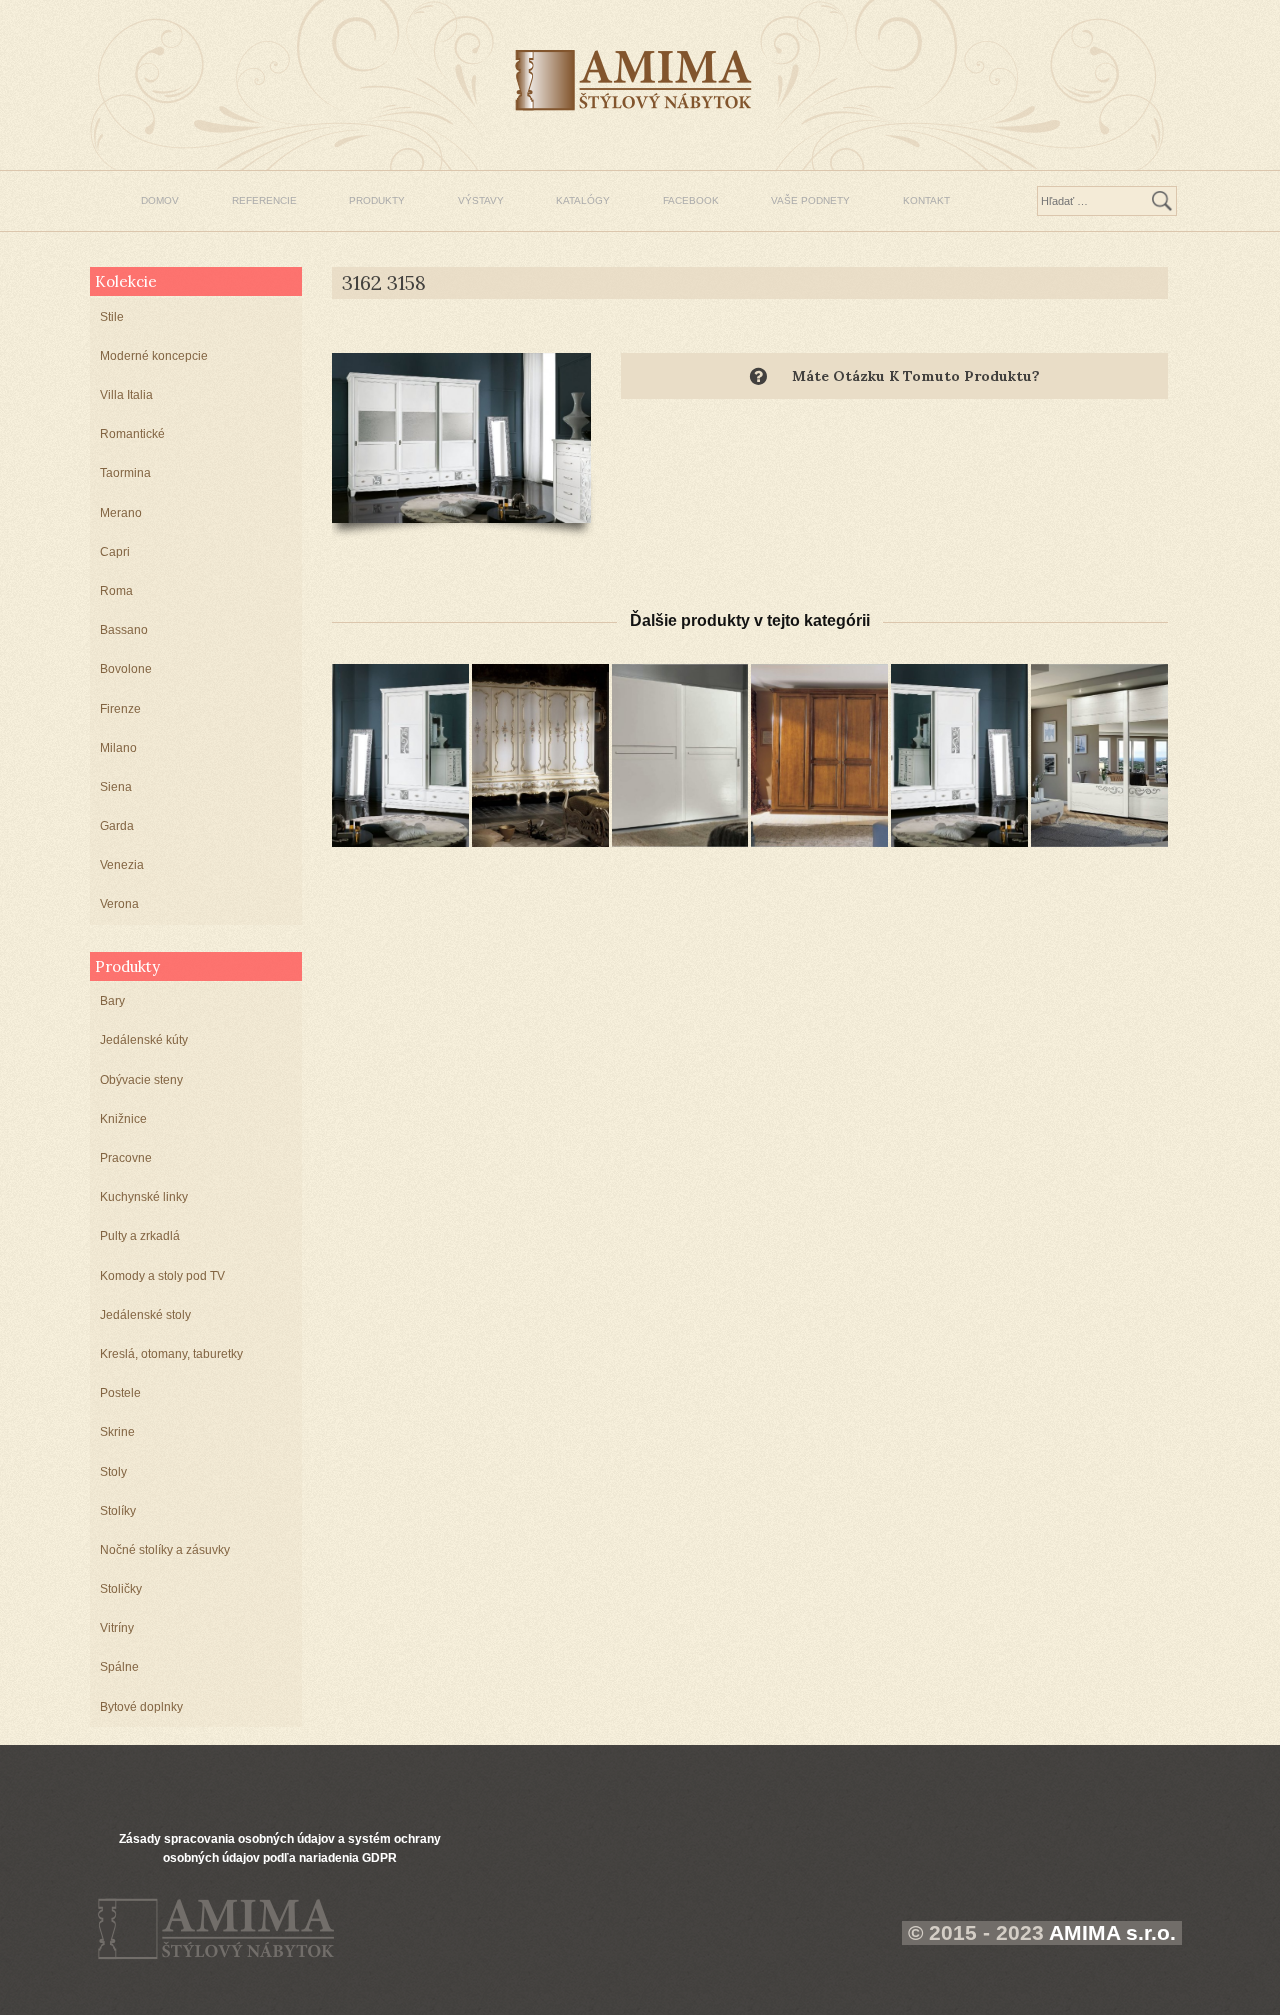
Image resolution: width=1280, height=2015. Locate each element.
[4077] (680, 755)
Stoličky (121, 1589)
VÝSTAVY (481, 200)
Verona (119, 904)
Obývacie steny (141, 1080)
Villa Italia (126, 395)
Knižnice (123, 1119)
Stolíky (118, 1511)
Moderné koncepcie (154, 356)
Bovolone (126, 669)
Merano (121, 513)
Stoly (113, 1472)
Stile (112, 317)
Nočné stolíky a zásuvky (165, 1550)
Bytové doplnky (141, 1707)
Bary (112, 1001)
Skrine (117, 1432)
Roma (116, 591)
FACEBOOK (691, 200)
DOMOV (160, 200)
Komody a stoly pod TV (162, 1276)
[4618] (1099, 755)
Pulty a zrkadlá (140, 1236)
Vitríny (117, 1628)
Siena (116, 787)
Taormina (125, 473)
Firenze (120, 709)
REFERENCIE (264, 200)
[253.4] (819, 755)
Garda (117, 826)
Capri (115, 552)
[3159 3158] (959, 755)
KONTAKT (926, 200)
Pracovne (126, 1158)
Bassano (124, 630)
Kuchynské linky (144, 1197)
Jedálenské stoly (145, 1315)
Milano (118, 748)
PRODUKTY (377, 200)
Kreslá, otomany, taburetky (171, 1354)
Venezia (122, 865)
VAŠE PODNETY (810, 200)
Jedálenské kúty (144, 1040)
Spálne (119, 1667)
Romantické (132, 434)
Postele (120, 1393)
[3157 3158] (400, 755)
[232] (540, 755)
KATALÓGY (583, 200)
